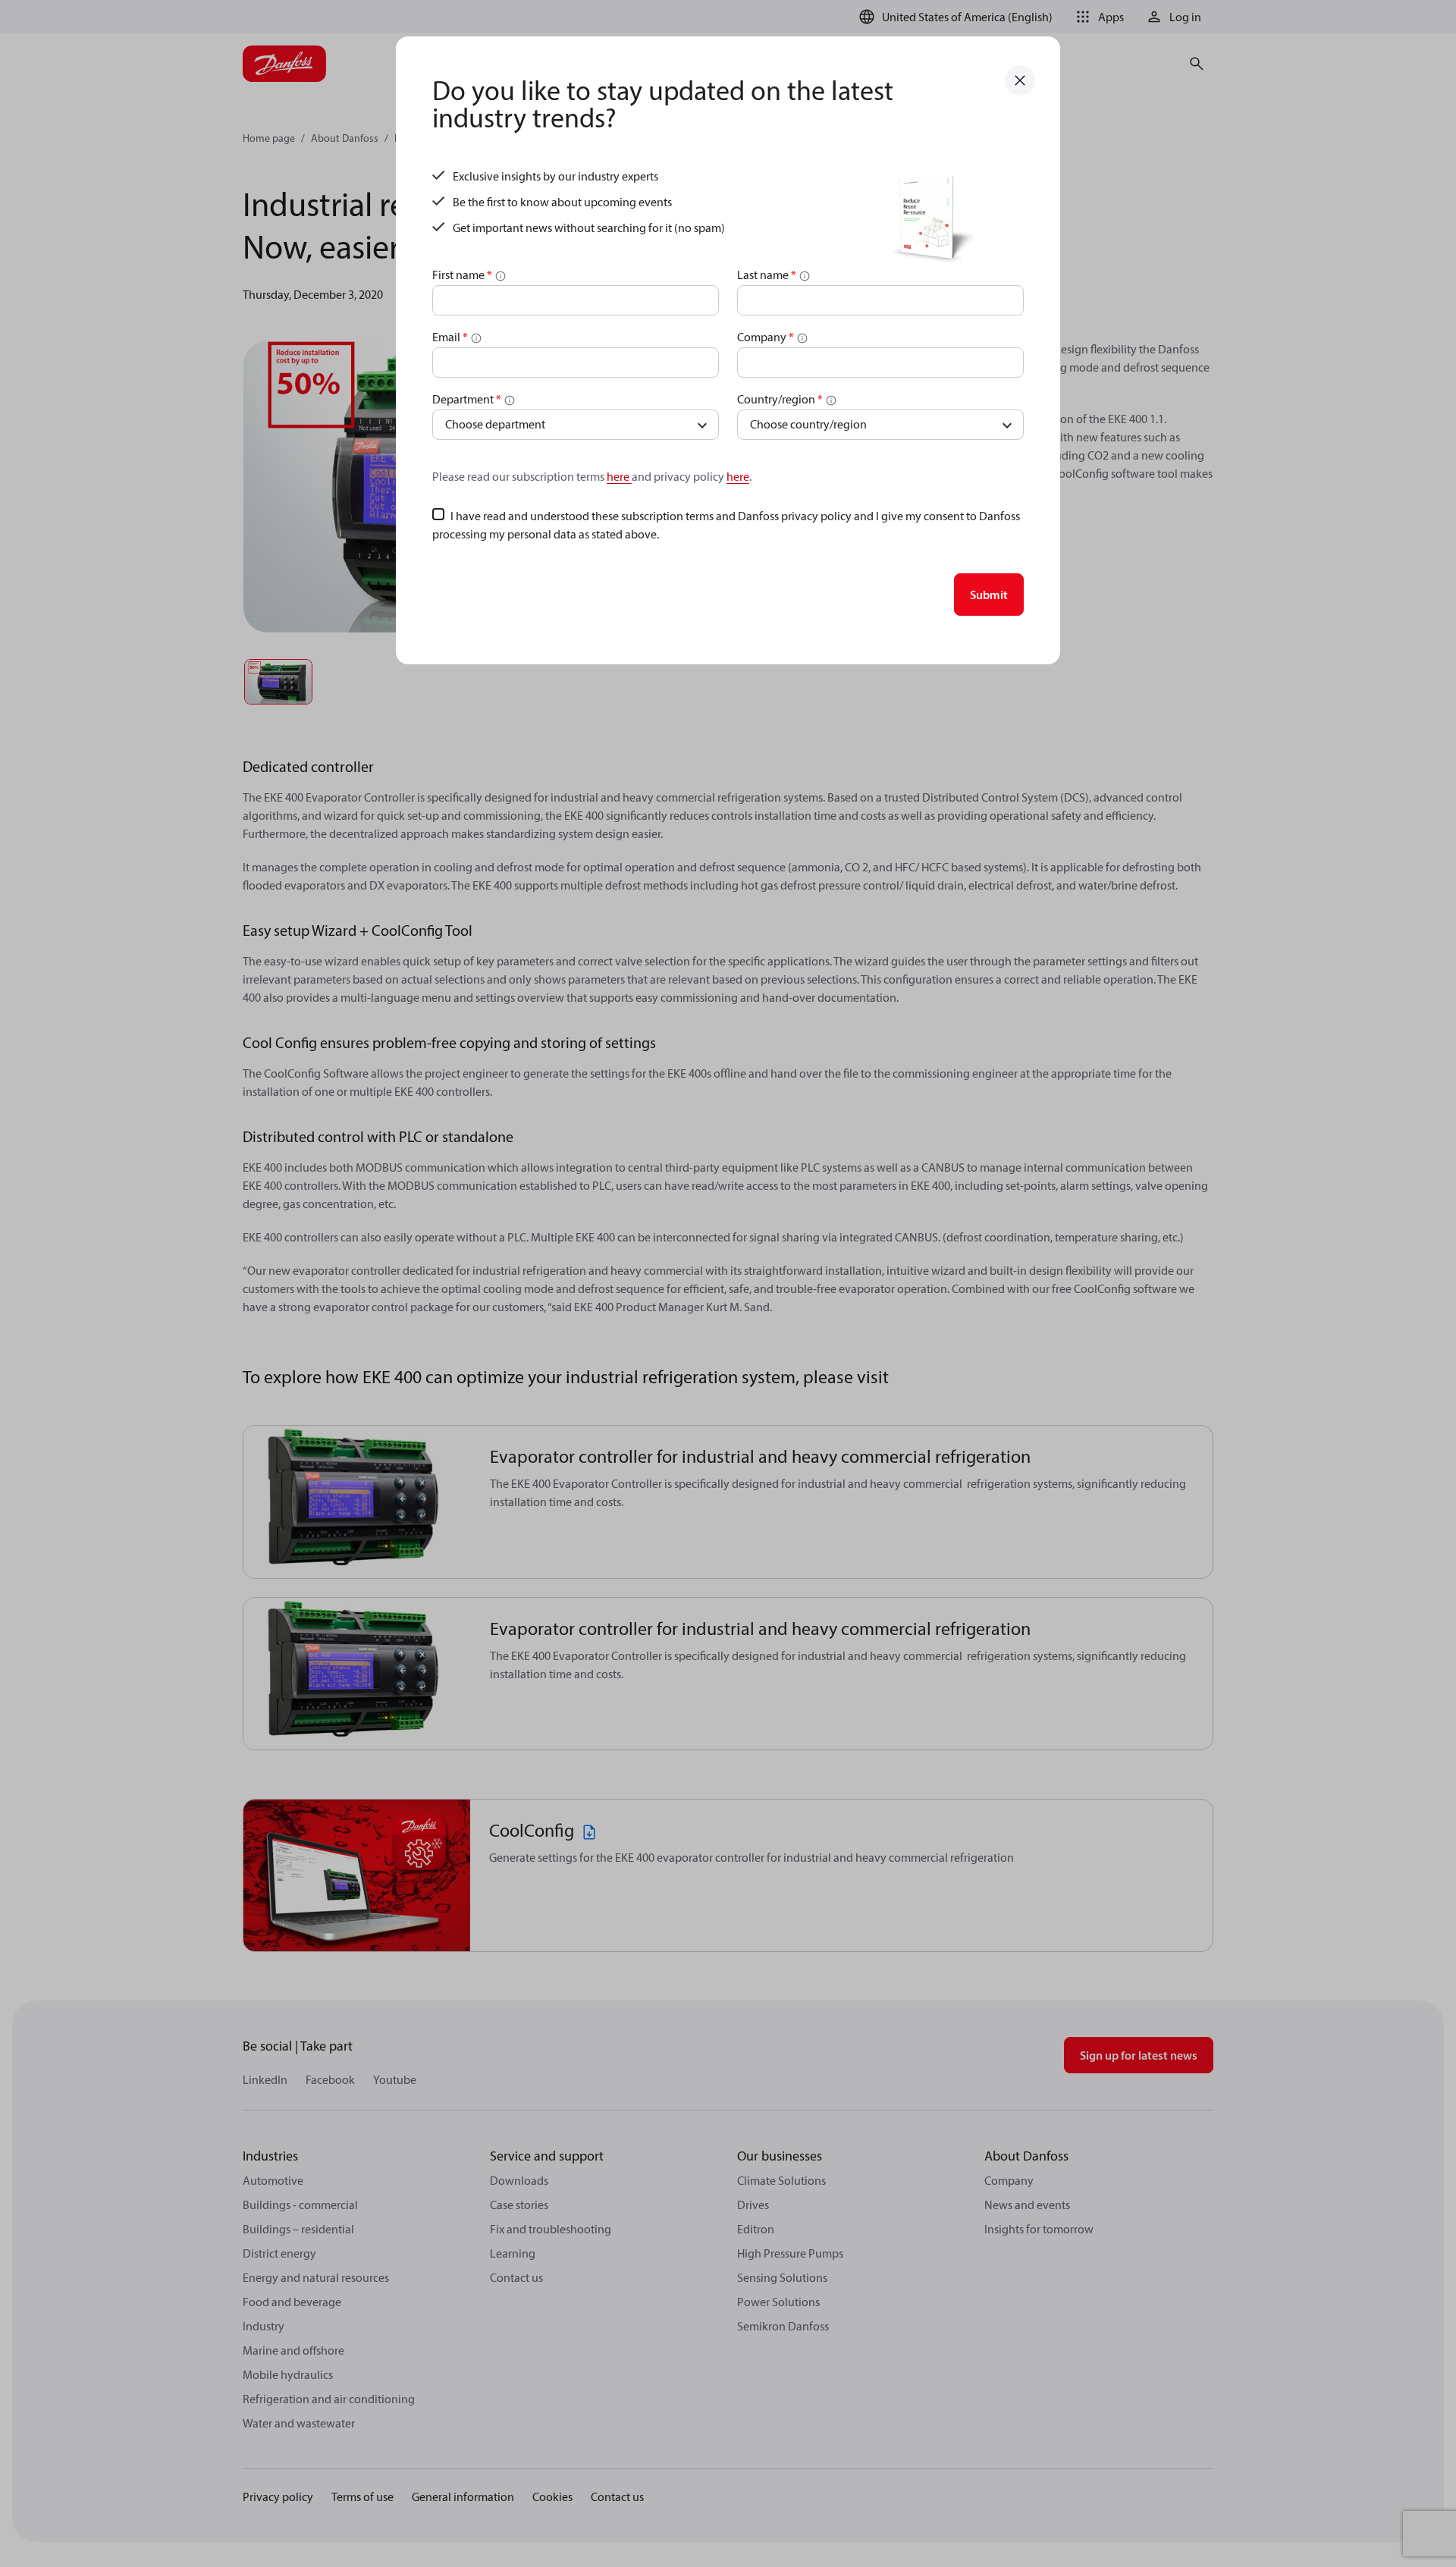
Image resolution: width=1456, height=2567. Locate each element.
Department (467, 399)
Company (766, 337)
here (619, 476)
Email (450, 337)
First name (462, 275)
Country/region (780, 399)
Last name (767, 275)
